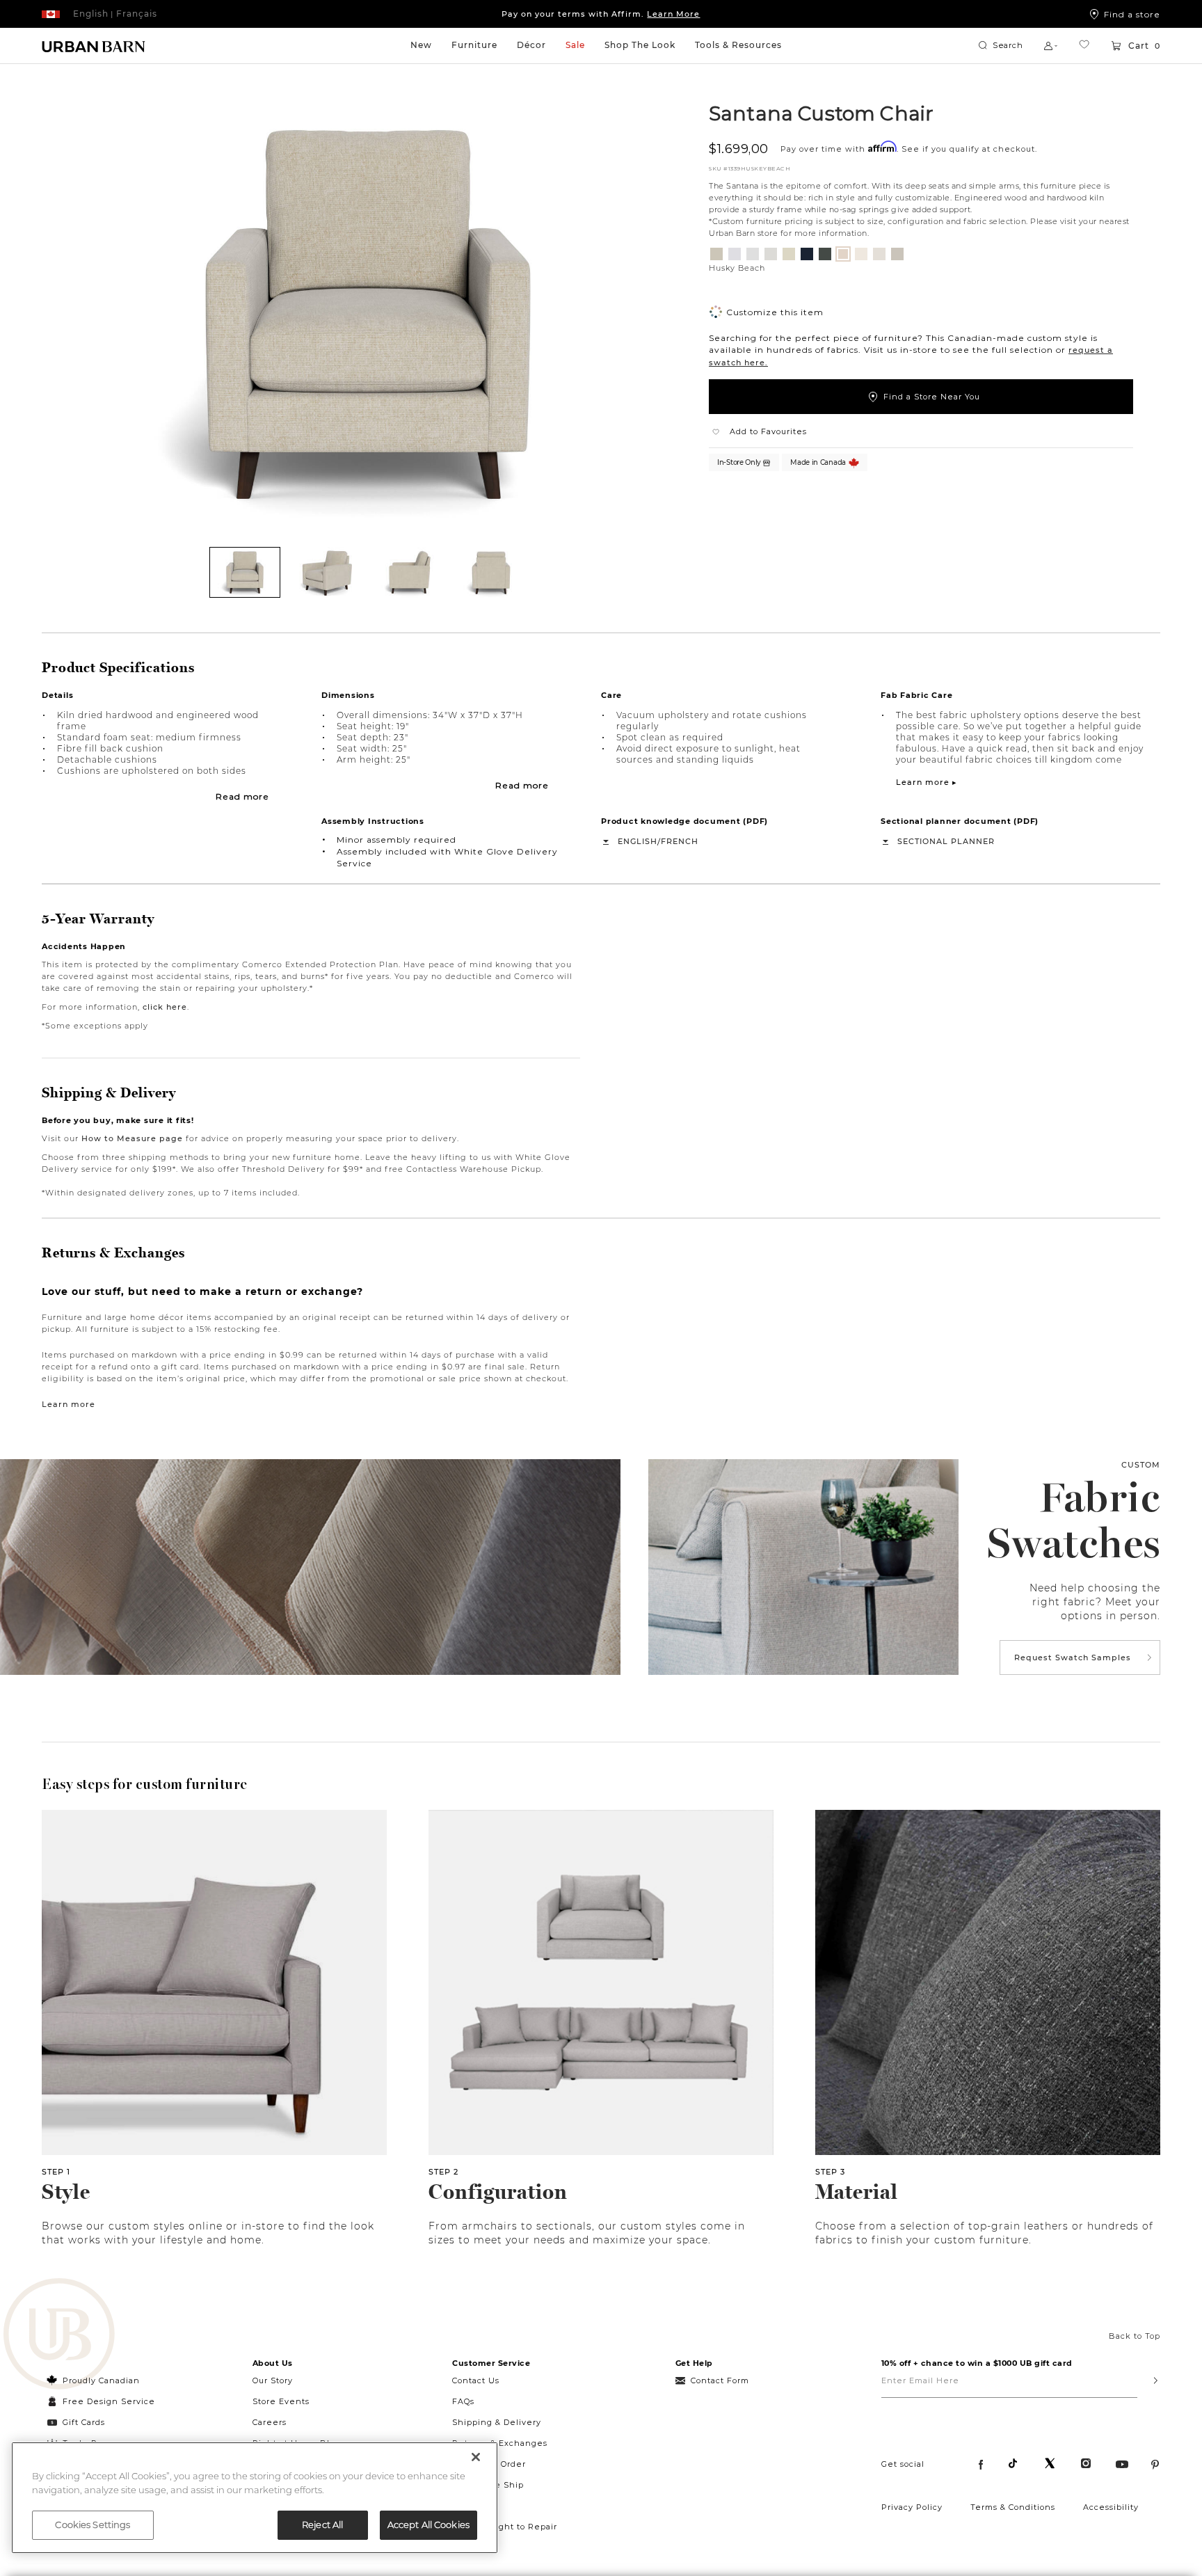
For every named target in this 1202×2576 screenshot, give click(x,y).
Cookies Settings (93, 2525)
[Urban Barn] (59, 2335)
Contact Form (720, 2380)
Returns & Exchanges (500, 2443)
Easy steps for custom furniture (145, 1784)
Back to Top (1135, 2336)
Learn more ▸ (927, 782)
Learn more (69, 1404)
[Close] (476, 2457)
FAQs (463, 2401)
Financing (475, 2506)
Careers (270, 2422)
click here (165, 1007)
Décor (531, 45)
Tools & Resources (738, 45)
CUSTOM (1141, 1465)
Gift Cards (84, 2422)
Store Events (281, 2401)
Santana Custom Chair (821, 113)
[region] (255, 2498)
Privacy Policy (912, 2507)
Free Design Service (101, 2401)
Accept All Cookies (428, 2525)
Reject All (322, 2525)
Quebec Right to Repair (505, 2527)
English (638, 841)
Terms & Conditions (1013, 2507)
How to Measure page (132, 1138)
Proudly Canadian (101, 2380)
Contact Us (476, 2380)
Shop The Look (640, 45)
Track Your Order (489, 2464)
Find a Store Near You (932, 397)
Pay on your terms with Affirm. (601, 14)
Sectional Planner (946, 841)
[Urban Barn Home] (94, 46)
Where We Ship (488, 2485)
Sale (575, 45)
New (421, 45)
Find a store (1132, 14)
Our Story (273, 2380)
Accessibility (1111, 2507)
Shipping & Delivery (497, 2422)
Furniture (474, 45)
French (680, 841)
